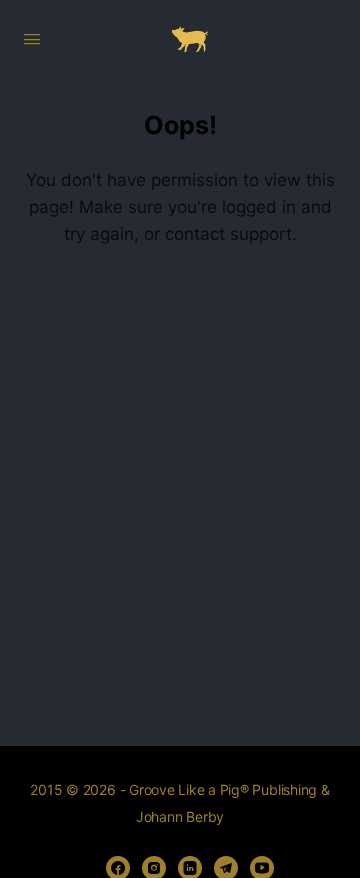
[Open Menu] (32, 38)
